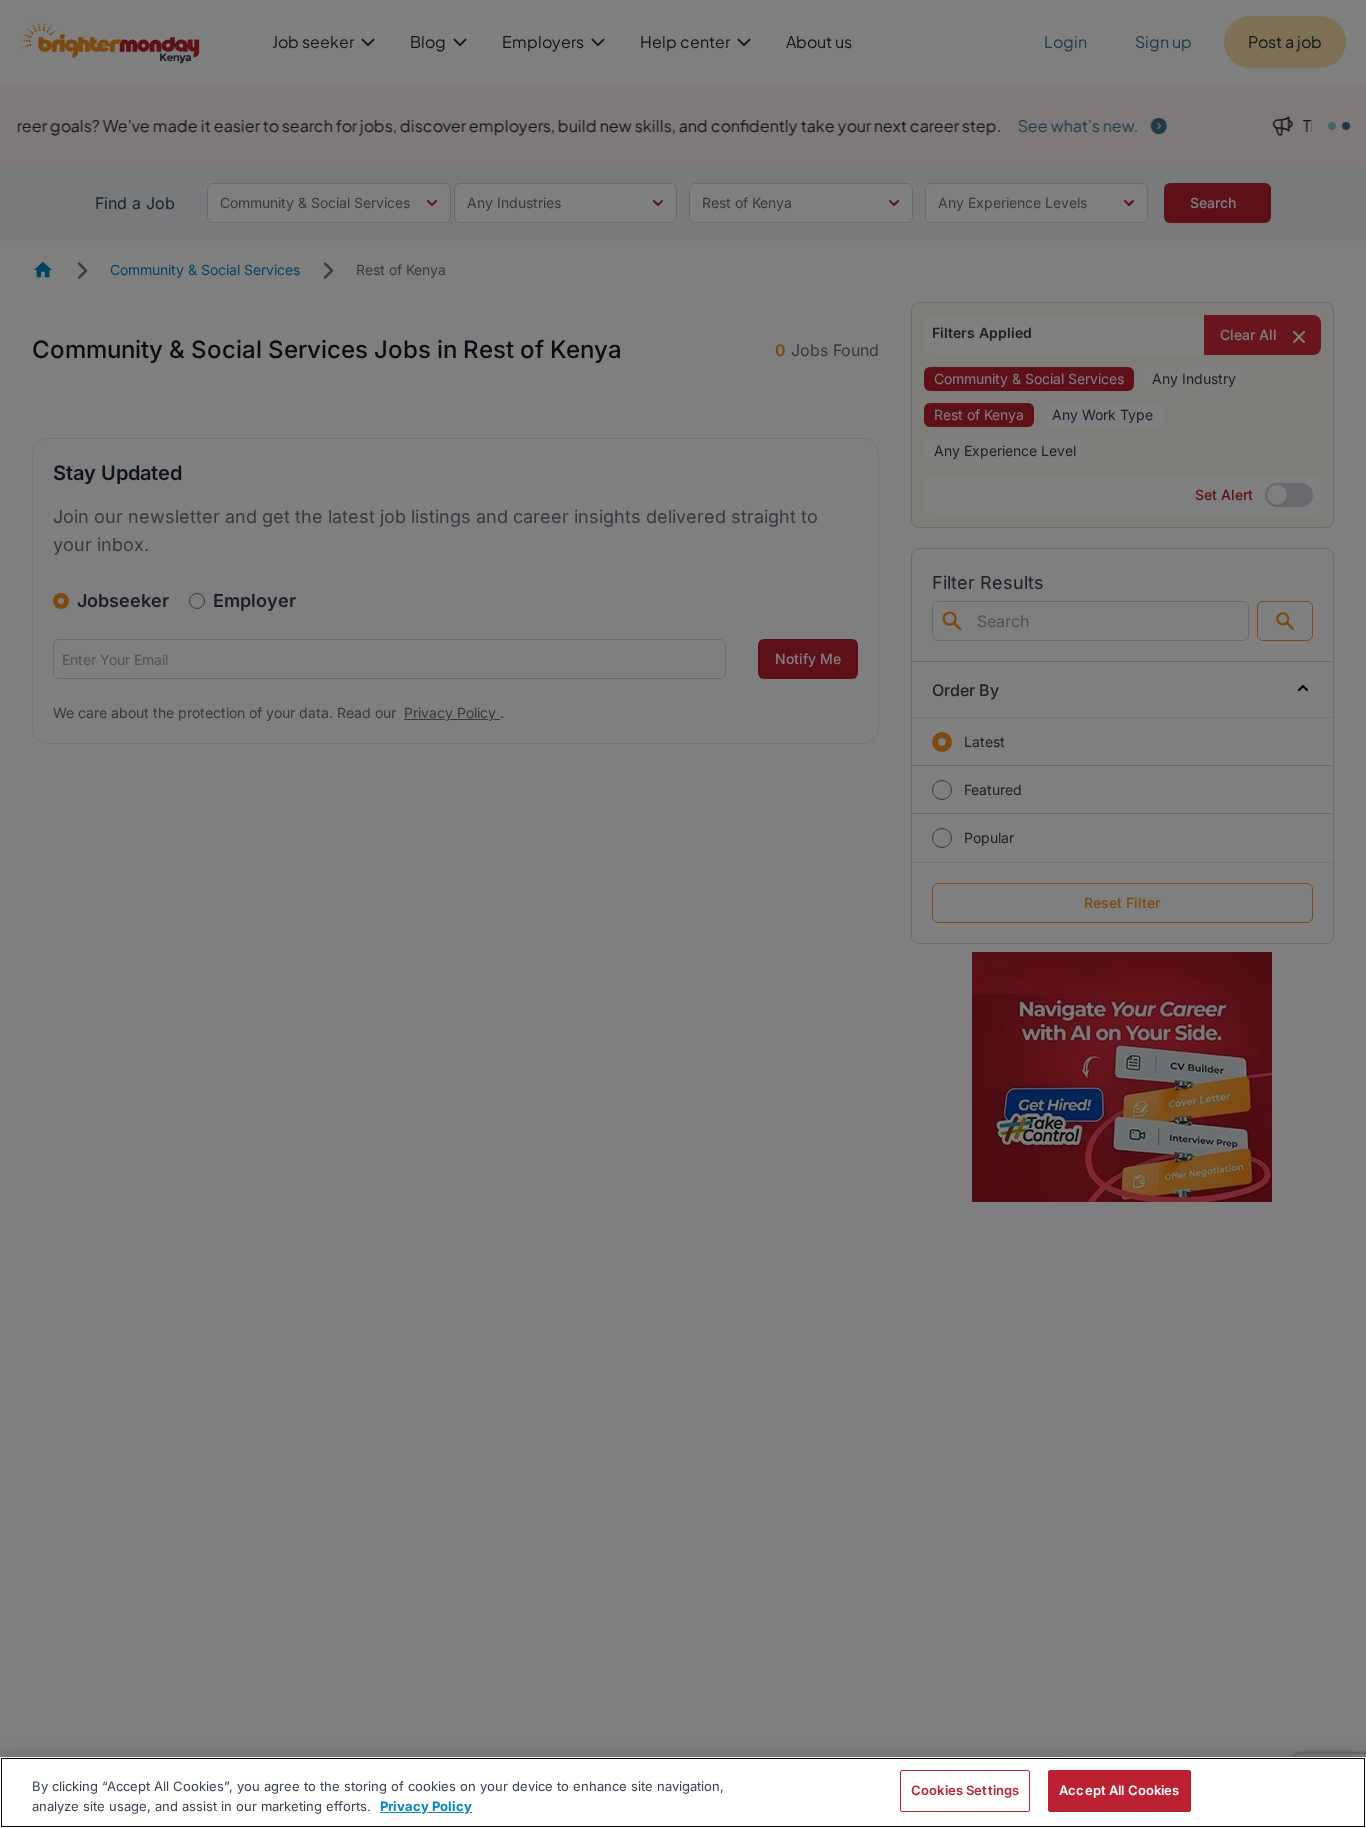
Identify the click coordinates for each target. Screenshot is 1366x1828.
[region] (683, 1792)
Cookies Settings (965, 1790)
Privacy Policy (426, 1806)
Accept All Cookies (1119, 1790)
